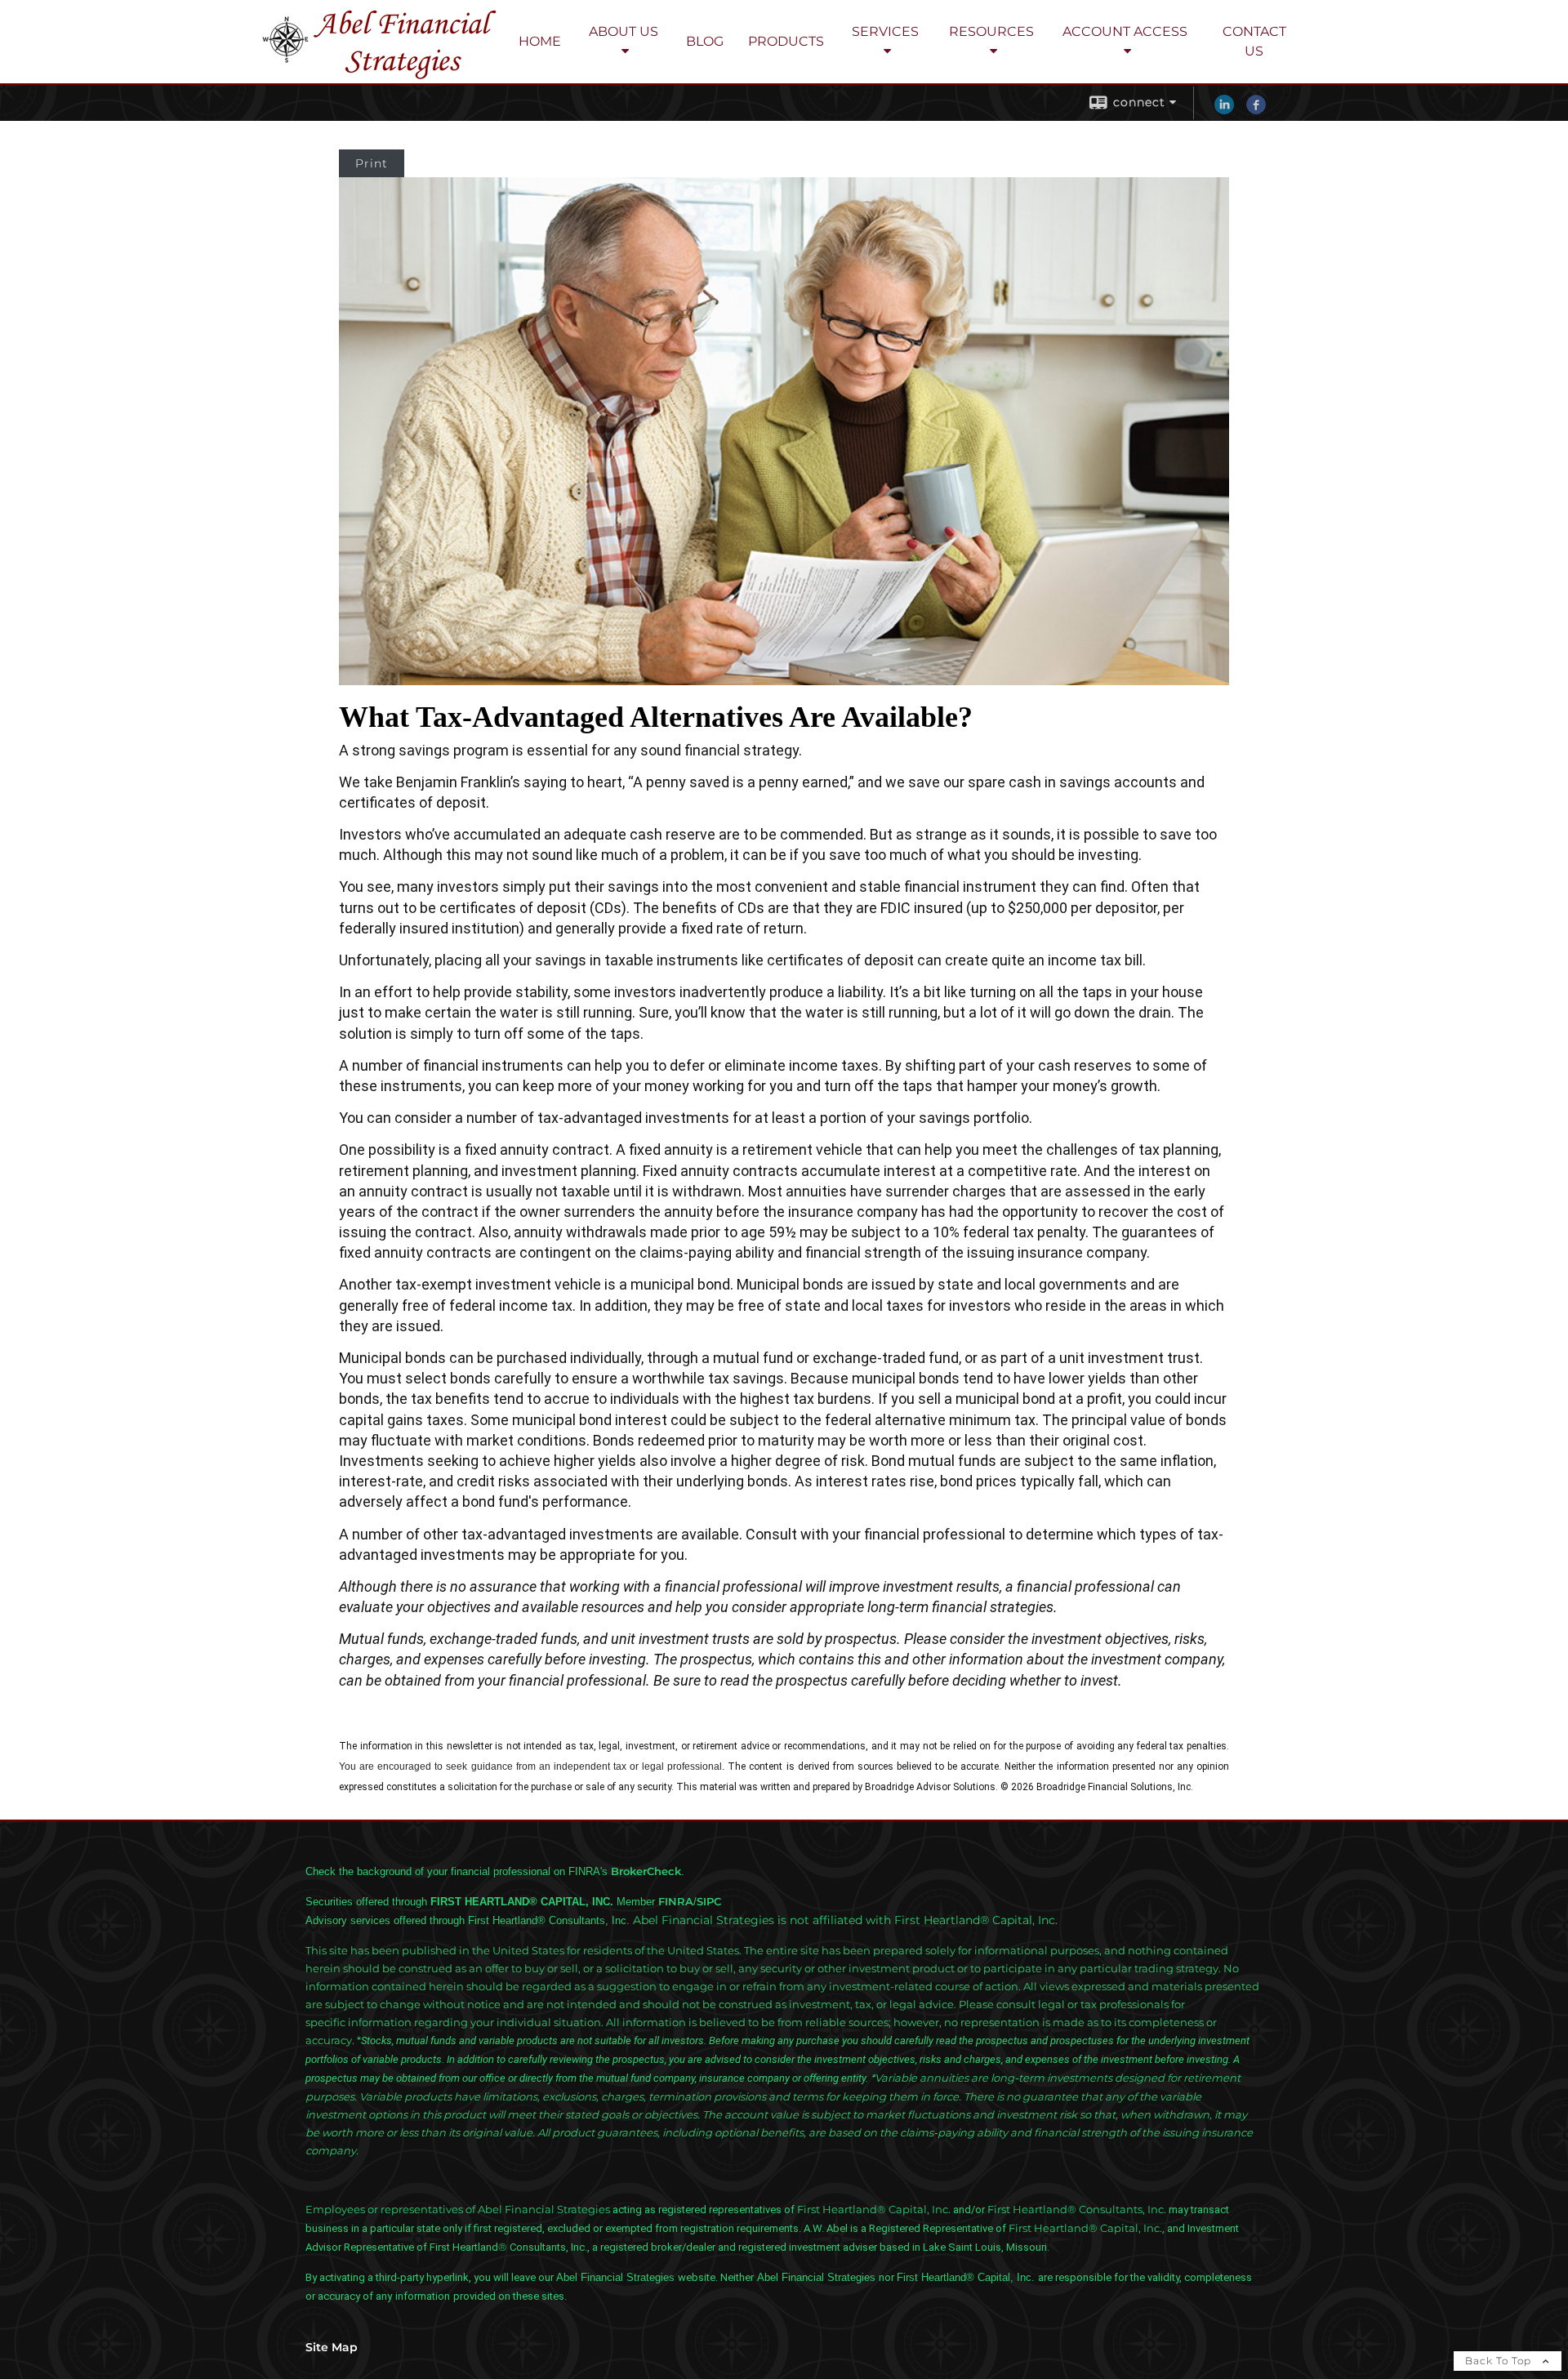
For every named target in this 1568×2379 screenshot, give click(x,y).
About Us (624, 31)
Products (786, 41)
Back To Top (1500, 2361)
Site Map (332, 2347)
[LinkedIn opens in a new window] (1224, 110)
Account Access (1125, 31)
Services (885, 31)
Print (372, 163)
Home (540, 41)
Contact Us (1254, 41)
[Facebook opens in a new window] (1256, 110)
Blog (705, 41)
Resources (991, 31)
